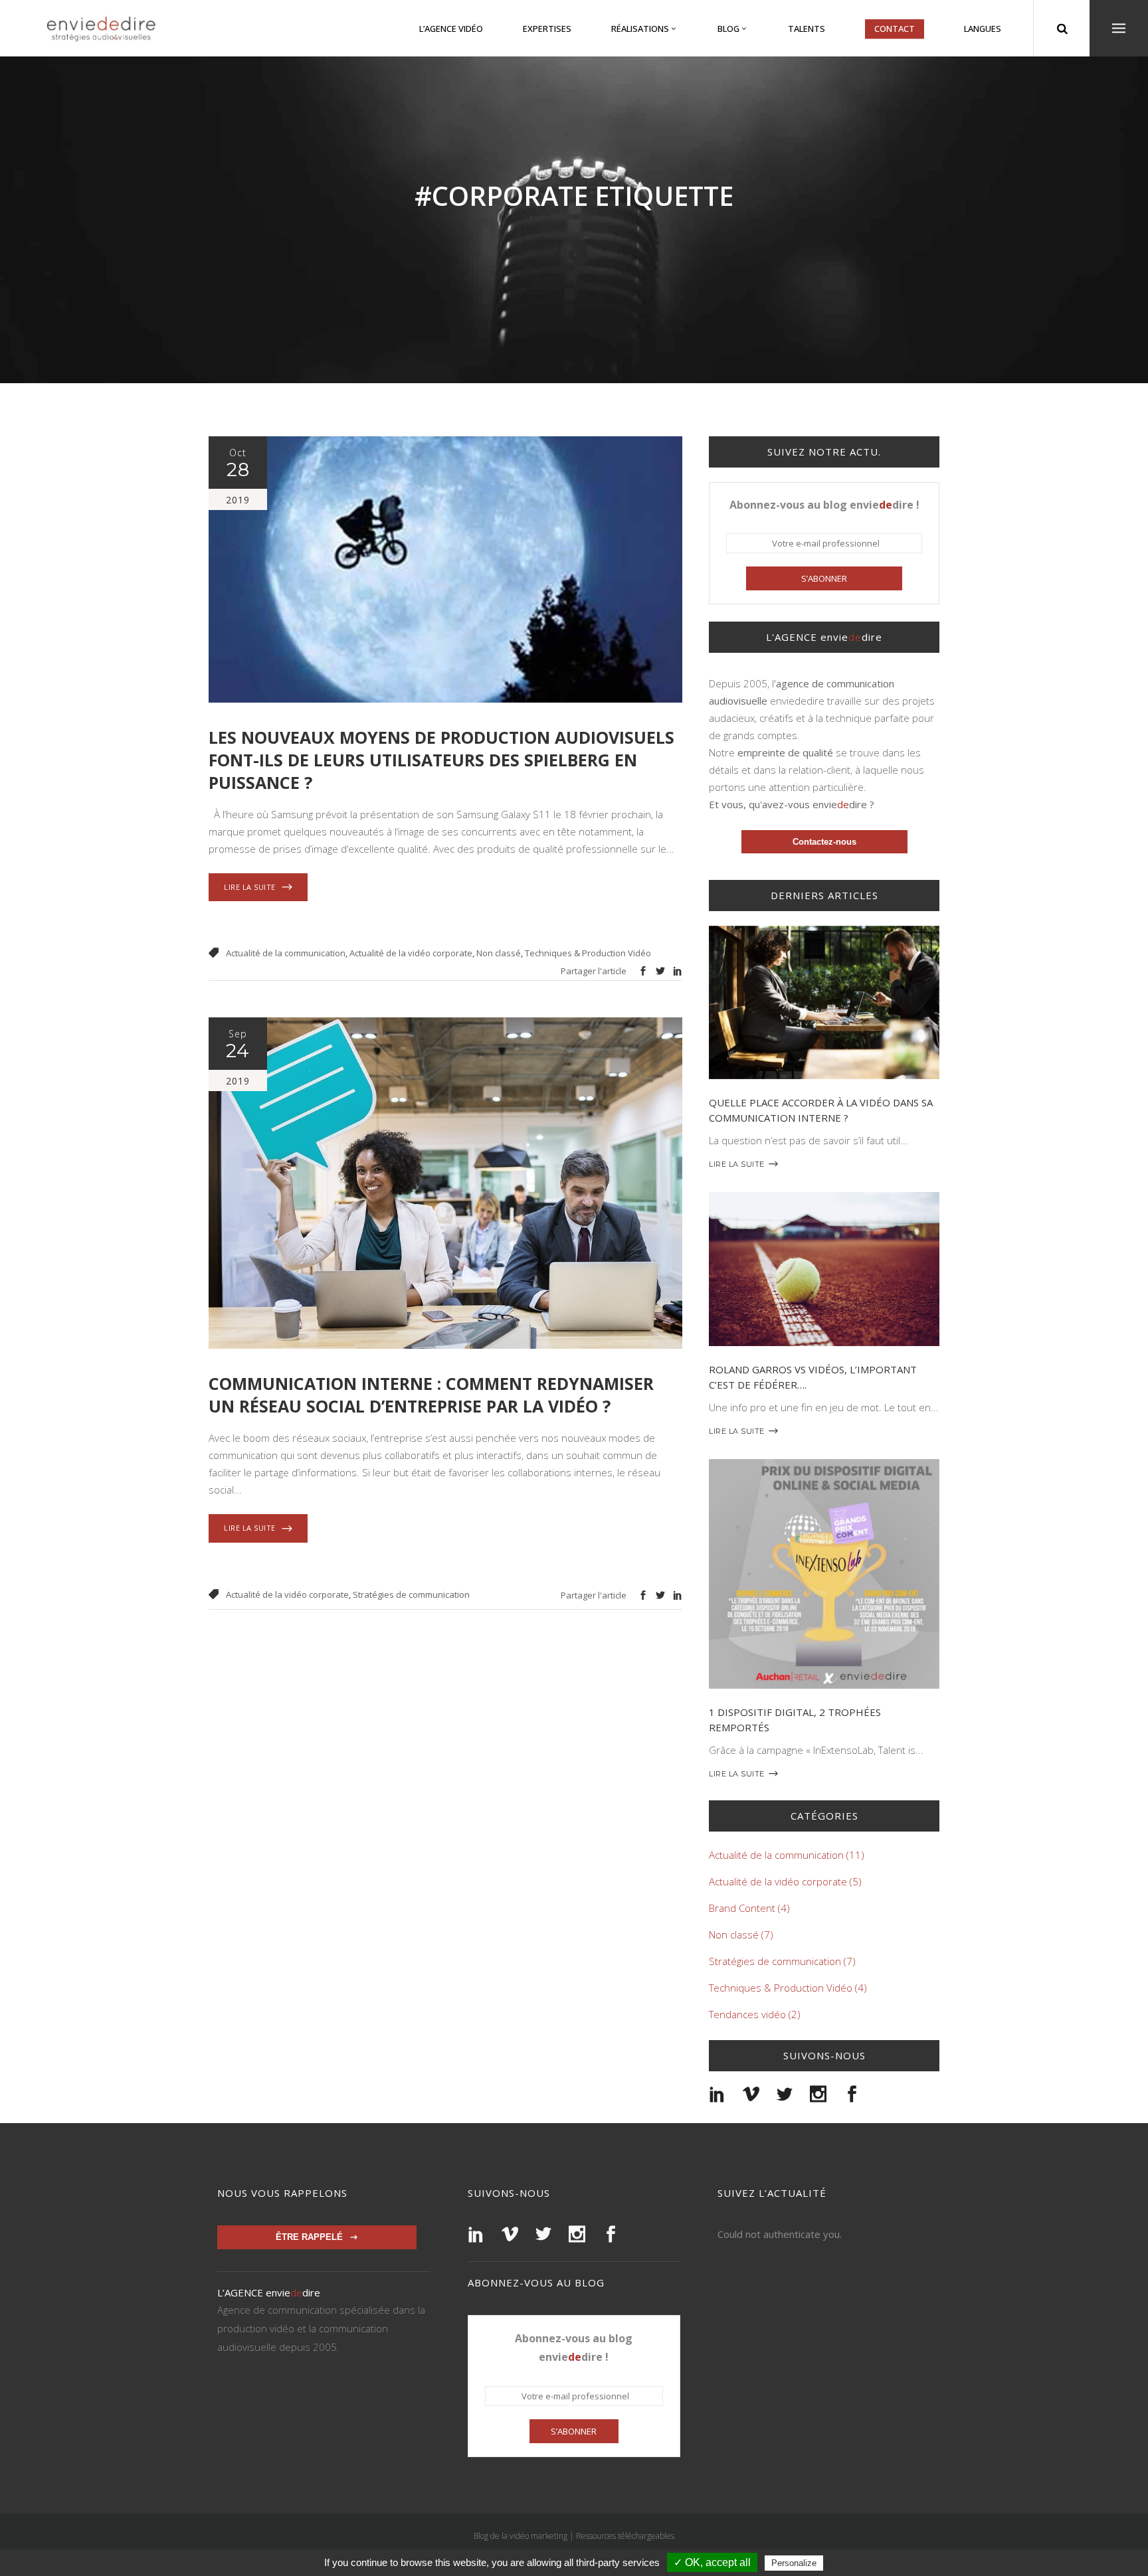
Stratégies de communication (411, 1594)
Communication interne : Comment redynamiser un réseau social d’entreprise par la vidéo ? (431, 1395)
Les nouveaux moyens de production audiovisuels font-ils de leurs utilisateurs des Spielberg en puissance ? (441, 760)
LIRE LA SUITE (737, 1164)
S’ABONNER (824, 578)
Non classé (499, 953)
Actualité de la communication (286, 953)
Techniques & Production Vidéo (588, 953)
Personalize (794, 2563)
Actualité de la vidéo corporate (411, 953)
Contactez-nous (824, 842)
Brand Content (742, 1908)
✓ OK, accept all (712, 2562)
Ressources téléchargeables (625, 2536)
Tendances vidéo (747, 2014)
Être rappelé (309, 2237)
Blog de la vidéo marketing (521, 2536)
